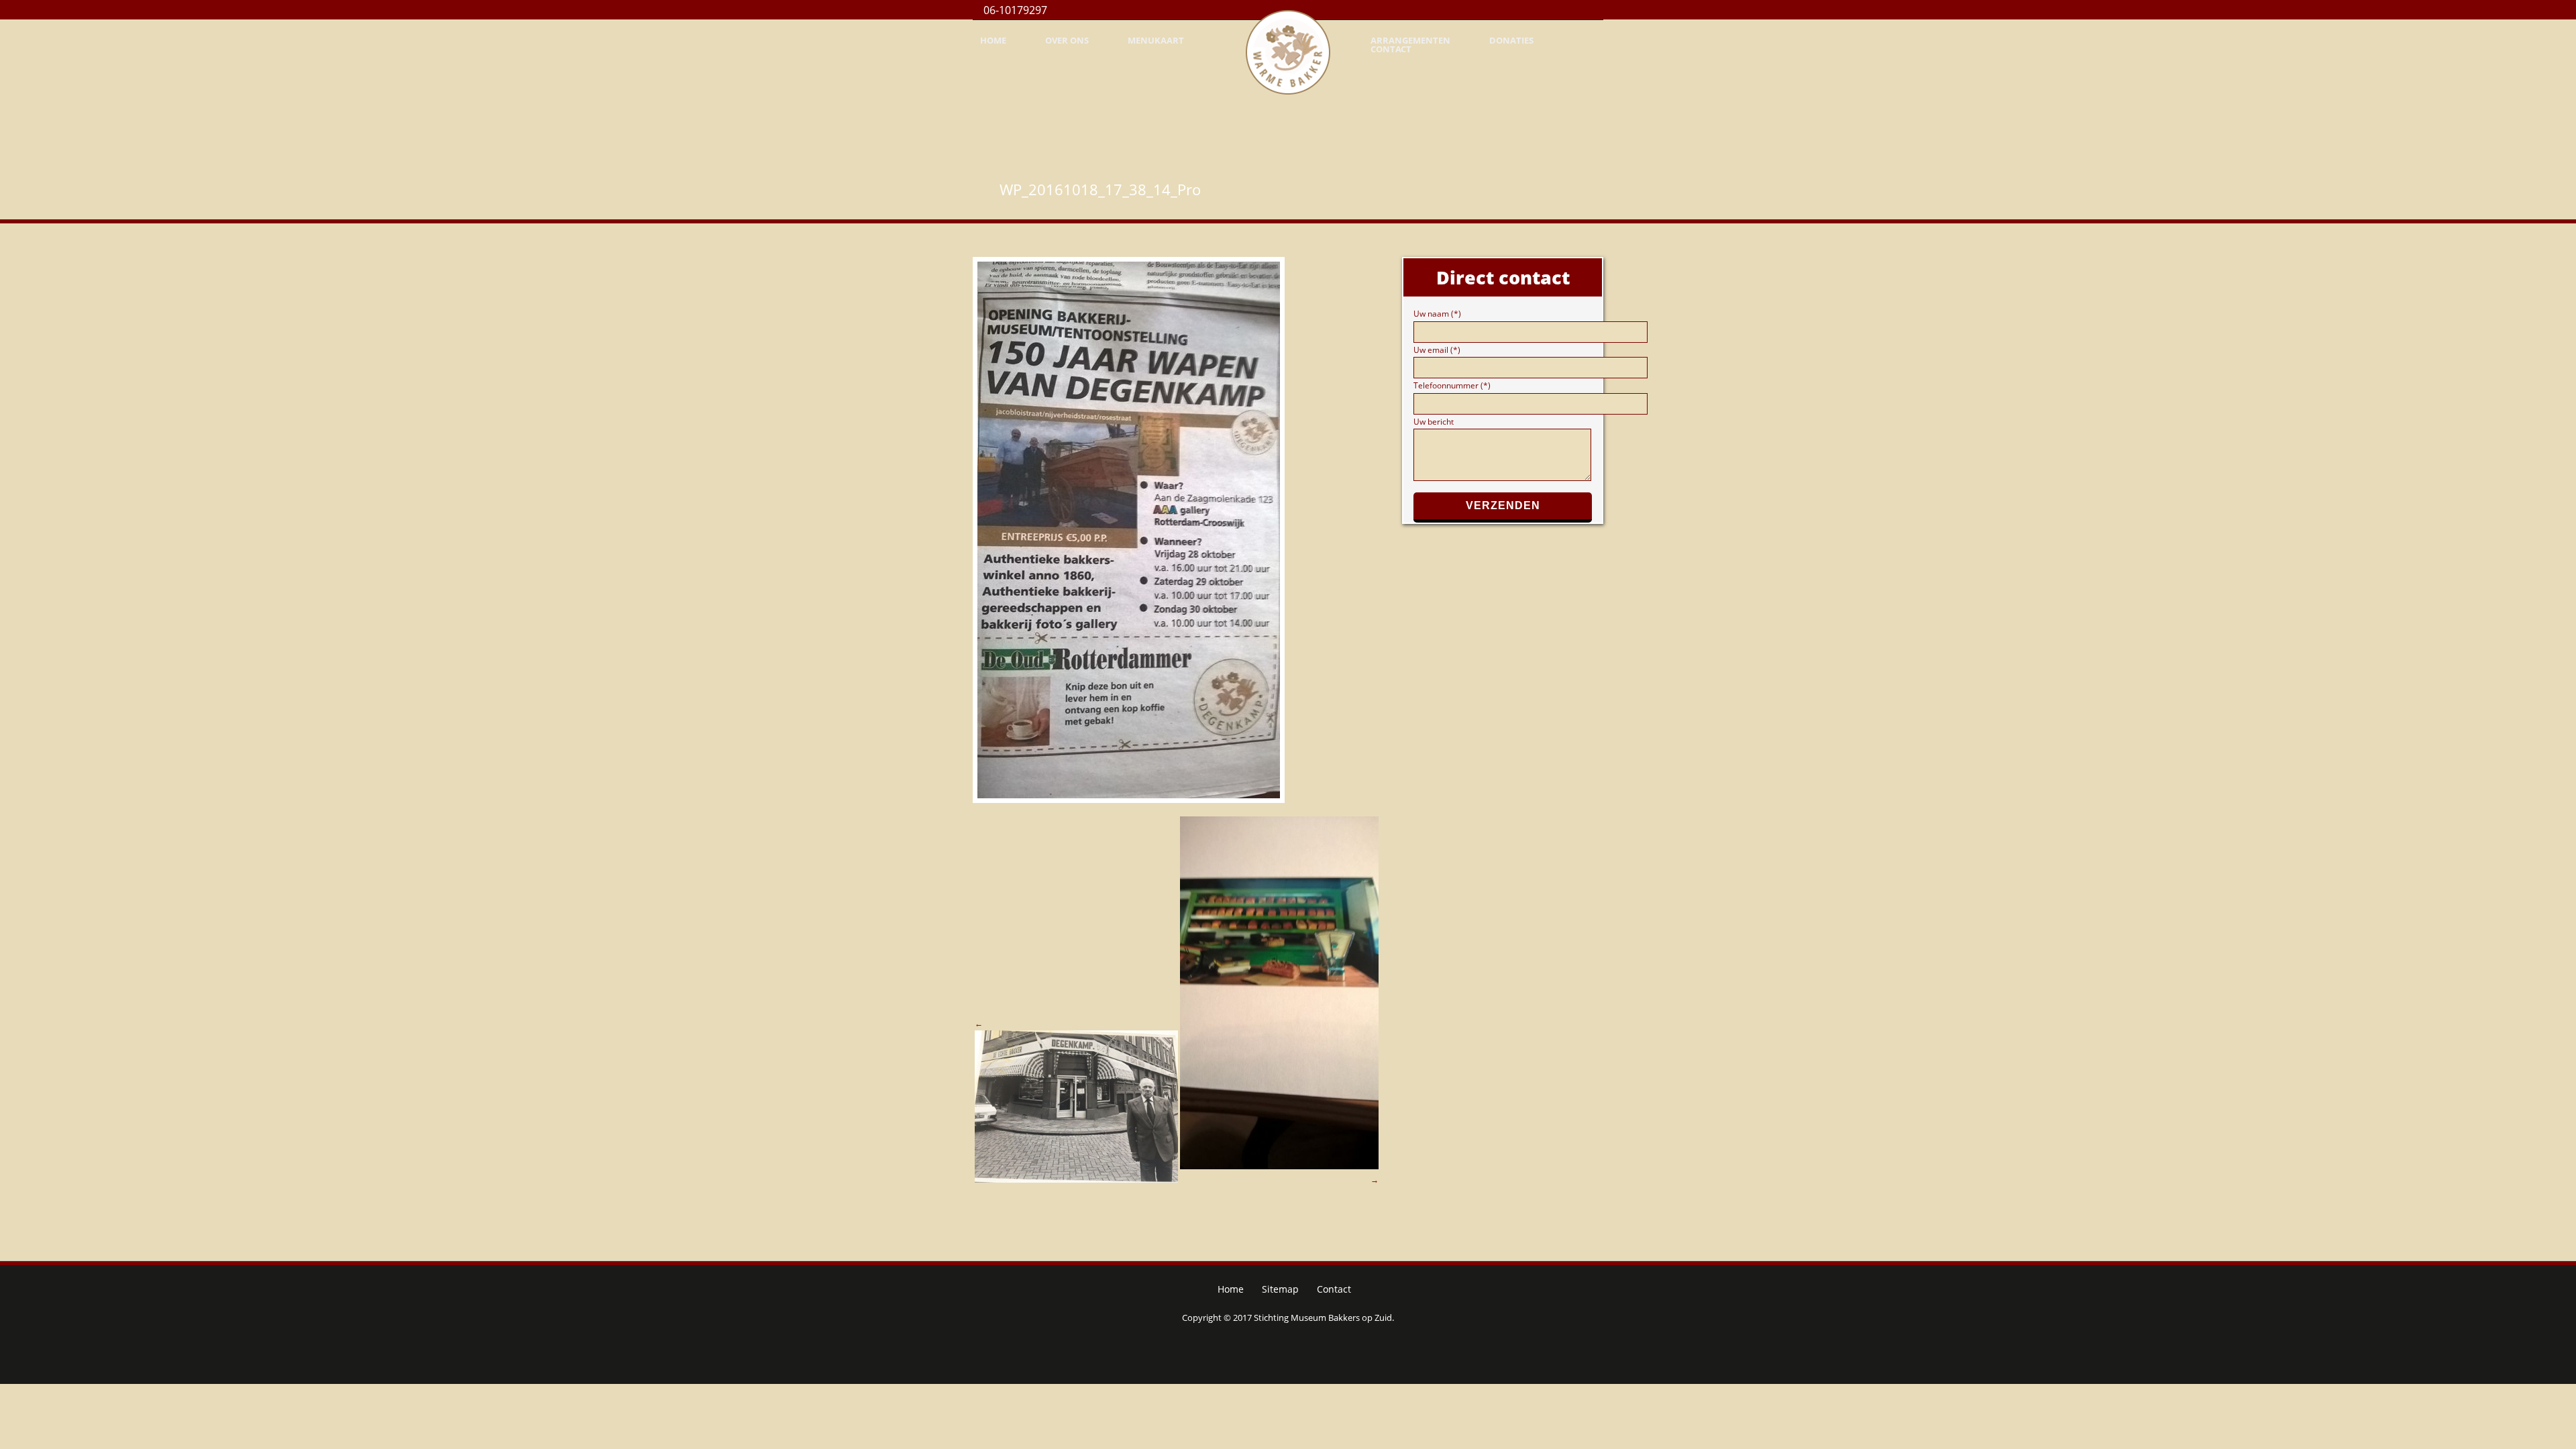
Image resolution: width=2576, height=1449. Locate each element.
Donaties (1511, 41)
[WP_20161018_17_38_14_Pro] (1176, 530)
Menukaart (1156, 41)
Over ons (1067, 41)
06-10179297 (1014, 10)
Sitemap (1280, 1289)
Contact (1391, 49)
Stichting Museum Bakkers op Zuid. (1324, 1318)
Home (993, 41)
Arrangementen (1410, 41)
